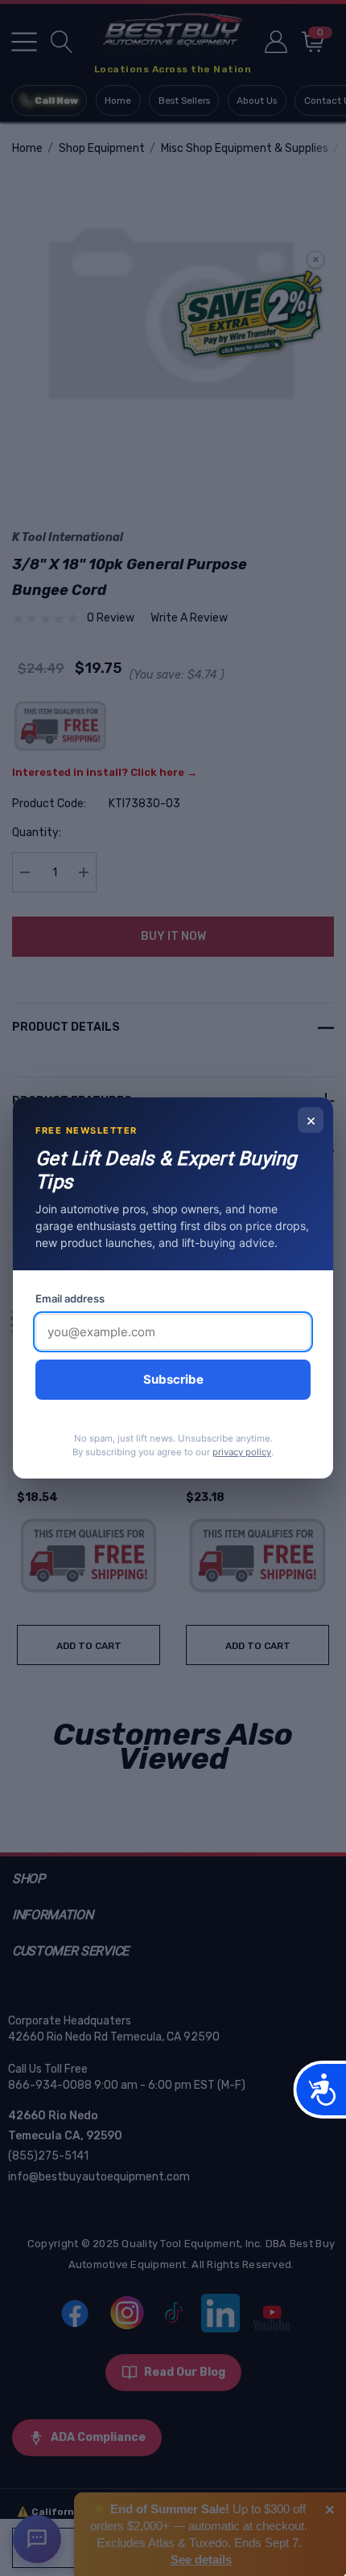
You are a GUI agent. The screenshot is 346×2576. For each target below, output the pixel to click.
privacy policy (242, 1452)
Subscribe (173, 1379)
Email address (70, 1298)
